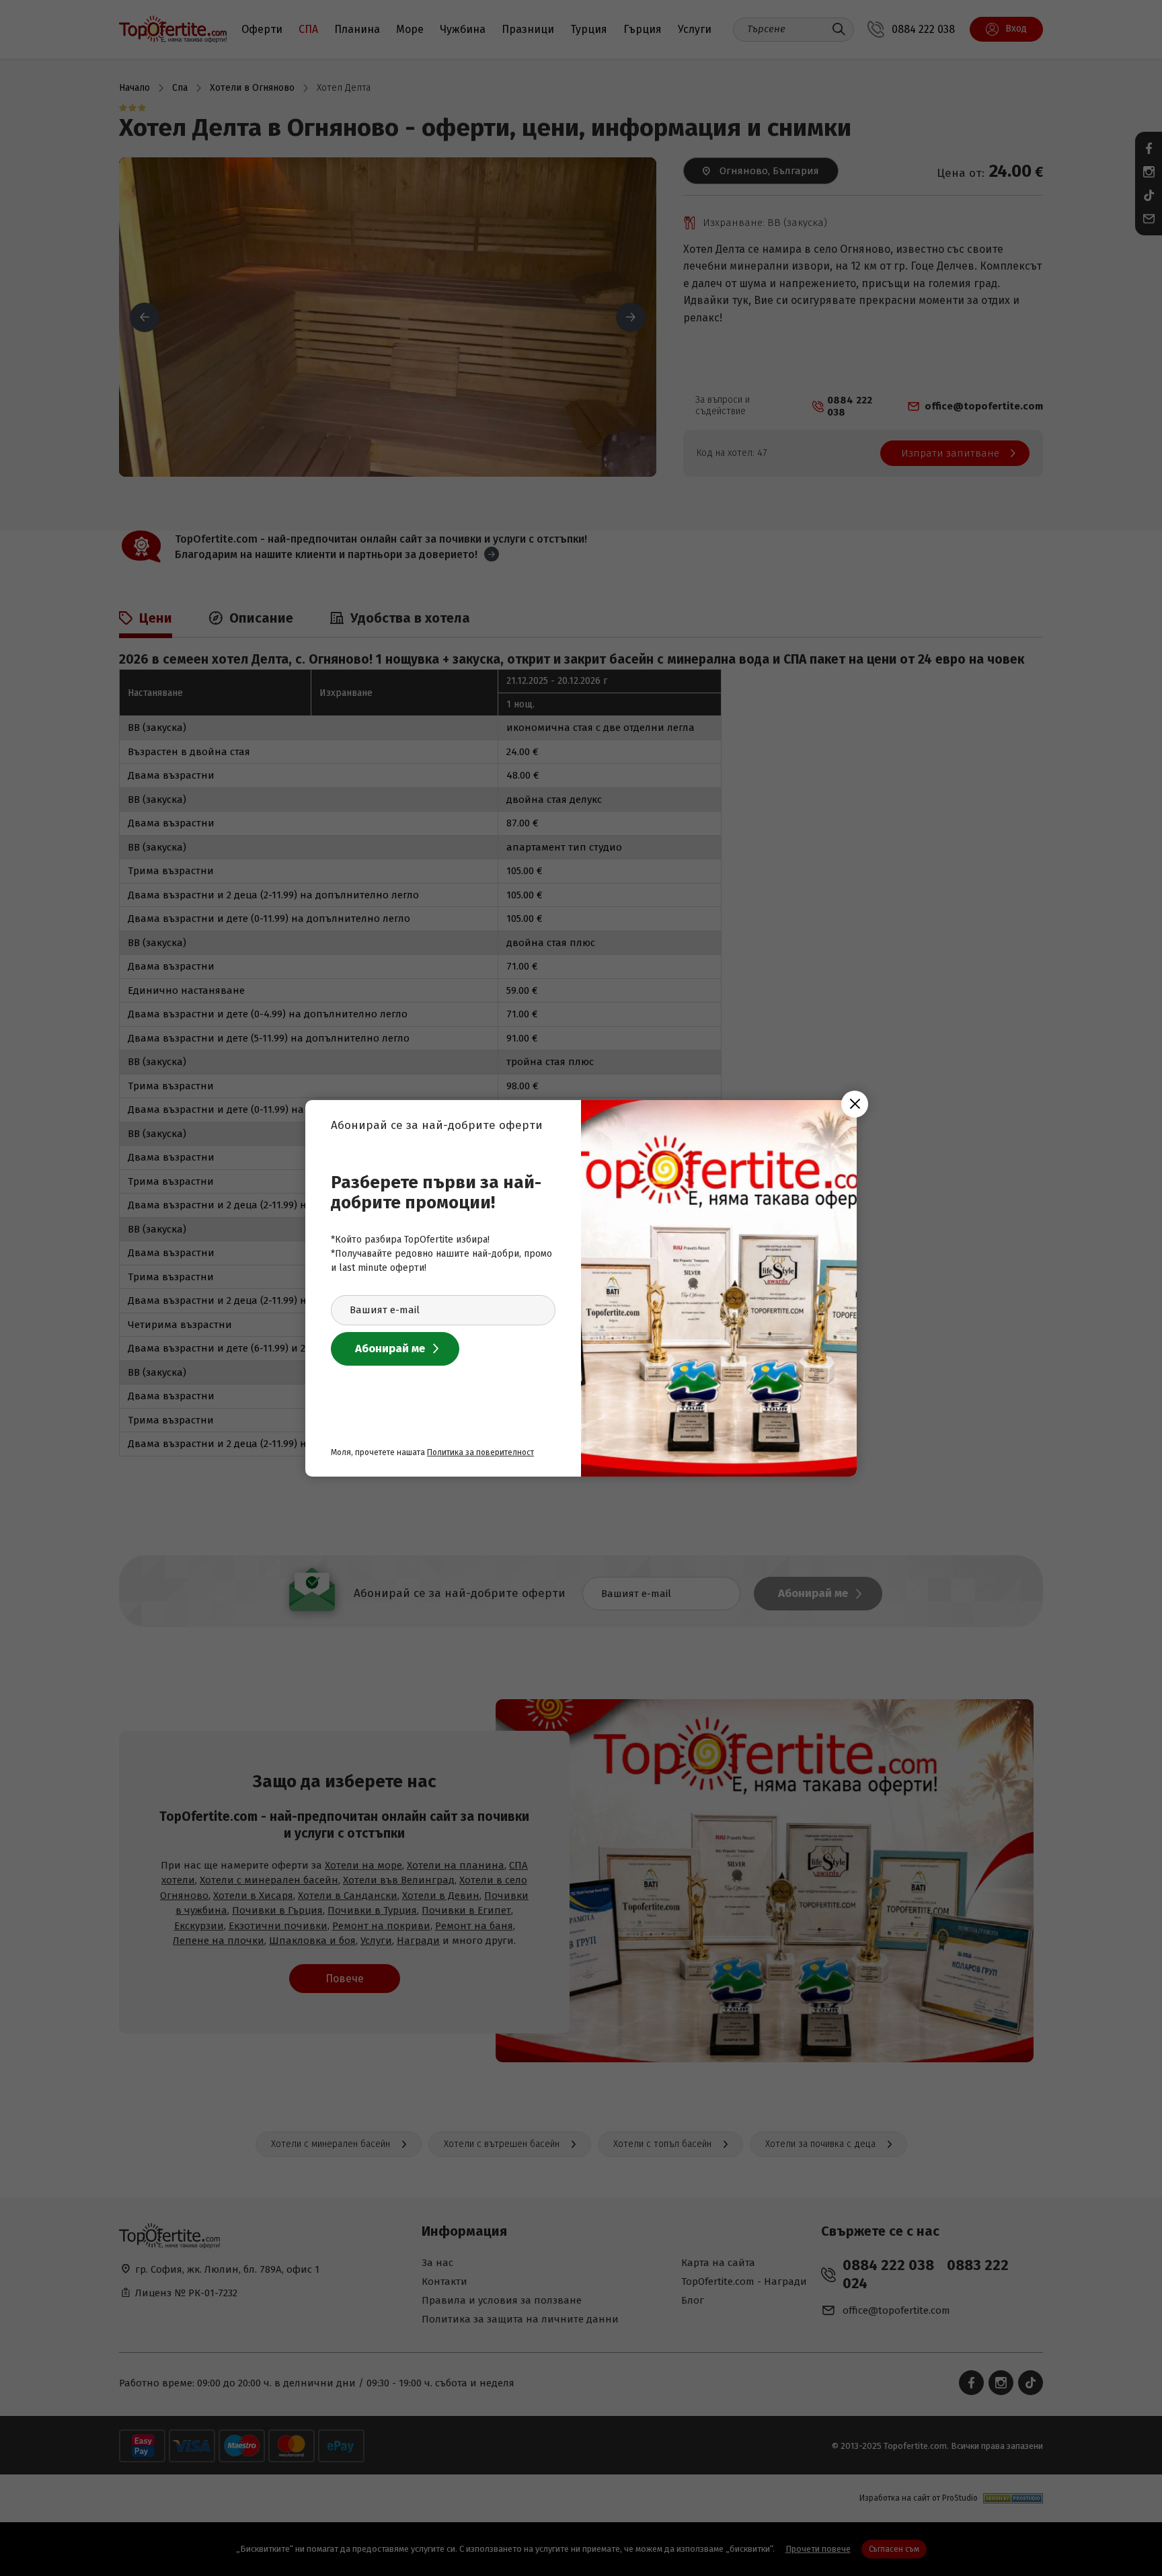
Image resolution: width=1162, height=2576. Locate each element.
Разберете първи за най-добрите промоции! (436, 1193)
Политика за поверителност (480, 1452)
